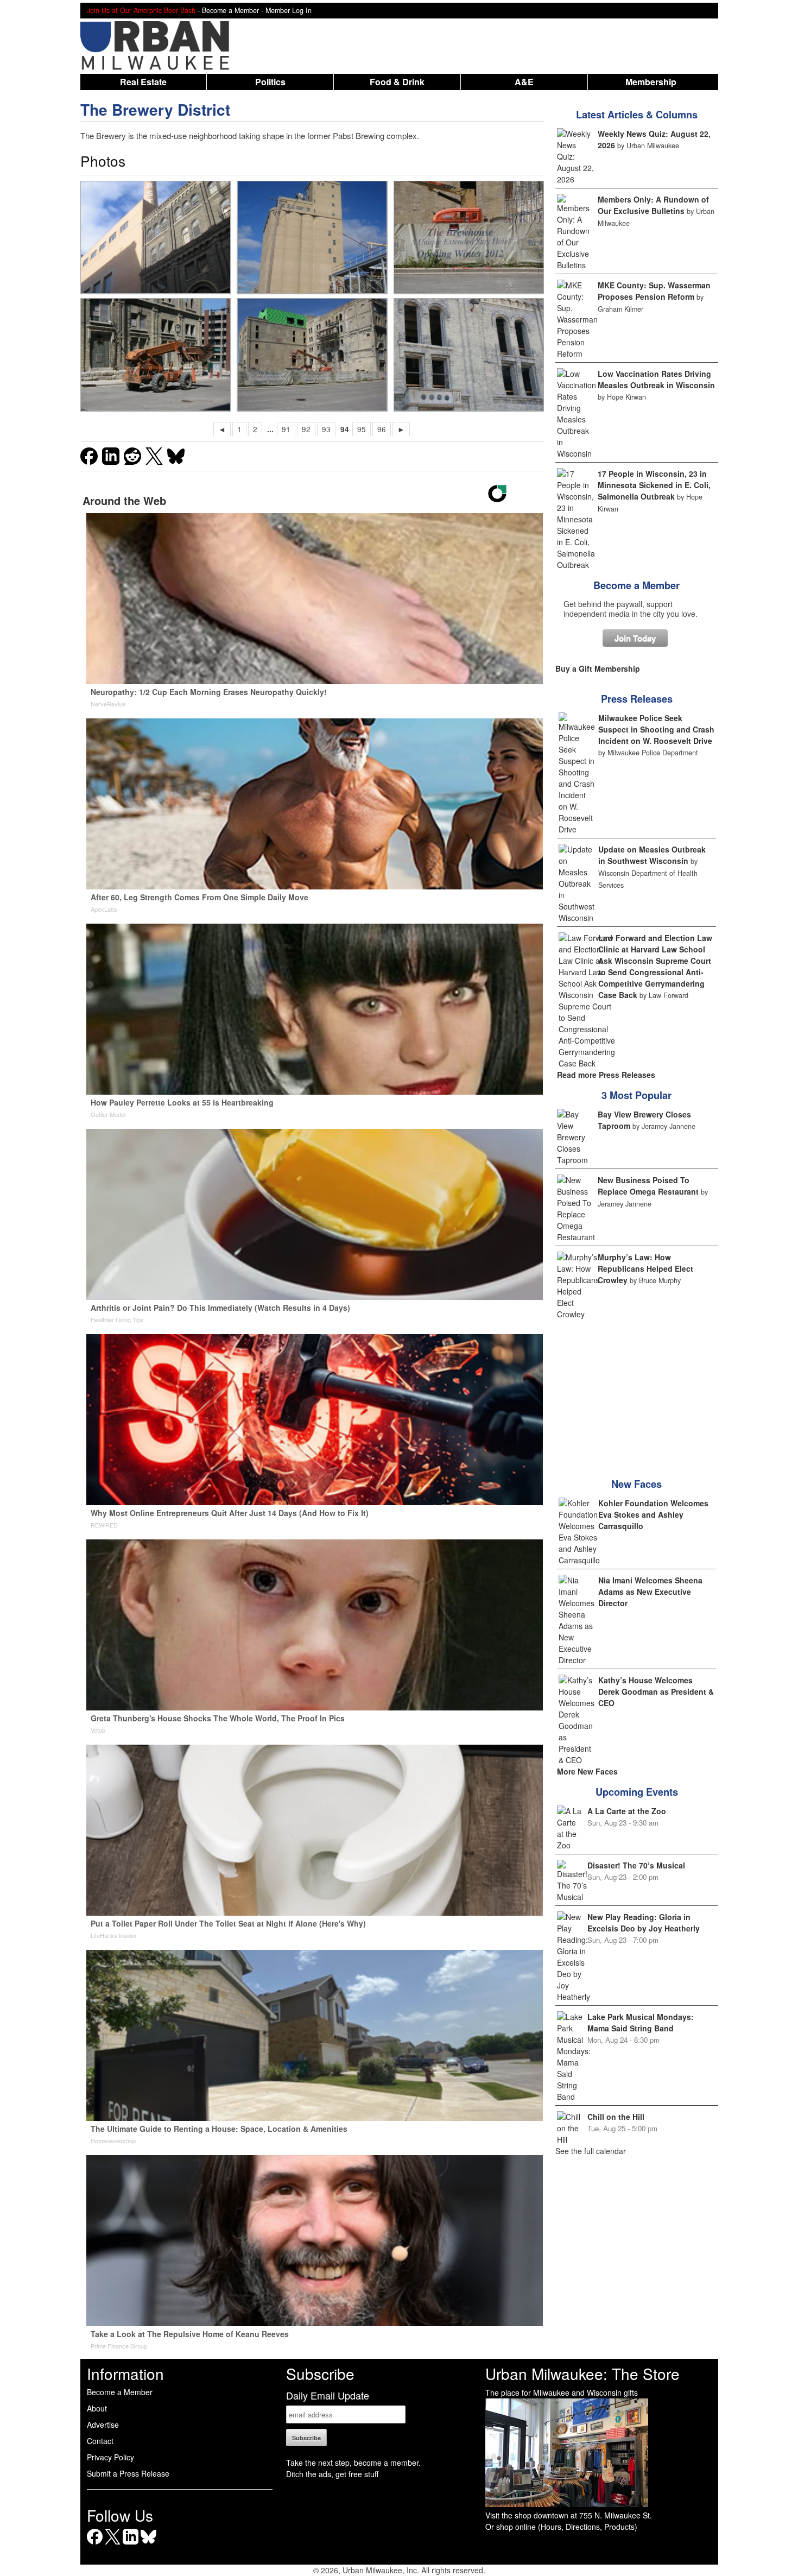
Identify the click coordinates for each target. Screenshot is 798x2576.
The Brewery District (155, 109)
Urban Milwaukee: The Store (582, 2373)
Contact (100, 2441)
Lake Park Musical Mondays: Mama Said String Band (641, 2022)
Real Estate (143, 82)
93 (326, 429)
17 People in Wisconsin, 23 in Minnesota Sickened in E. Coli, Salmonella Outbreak (654, 485)
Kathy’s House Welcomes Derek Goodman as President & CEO (656, 1691)
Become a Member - (234, 10)
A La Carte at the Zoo (627, 1811)
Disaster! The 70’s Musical (636, 1865)
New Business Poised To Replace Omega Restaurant (648, 1186)
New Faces (636, 1484)
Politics (270, 82)
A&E (524, 82)
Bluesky (148, 2544)
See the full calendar (591, 2151)
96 (382, 429)
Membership (651, 82)
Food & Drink (397, 82)
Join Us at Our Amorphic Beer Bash (141, 10)
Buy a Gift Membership (598, 668)
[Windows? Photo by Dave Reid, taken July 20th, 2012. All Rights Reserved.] (468, 355)
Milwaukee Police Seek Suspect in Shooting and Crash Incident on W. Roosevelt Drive (656, 729)
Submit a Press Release (128, 2473)
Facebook (95, 2544)
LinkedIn (131, 2544)
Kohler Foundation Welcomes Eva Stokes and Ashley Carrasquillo (653, 1514)
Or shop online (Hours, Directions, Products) (561, 2527)
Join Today (635, 638)
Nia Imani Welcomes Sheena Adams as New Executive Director (650, 1592)
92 (306, 429)
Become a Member (636, 585)
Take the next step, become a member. (353, 2463)
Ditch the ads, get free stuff (332, 2474)
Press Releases (637, 699)
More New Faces (587, 1771)
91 (286, 429)
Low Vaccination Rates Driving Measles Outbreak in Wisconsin (656, 379)
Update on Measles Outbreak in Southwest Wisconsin (652, 855)
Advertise (103, 2425)
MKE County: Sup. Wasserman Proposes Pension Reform (654, 291)
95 (362, 429)
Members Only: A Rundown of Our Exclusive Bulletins (653, 205)
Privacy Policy (110, 2457)
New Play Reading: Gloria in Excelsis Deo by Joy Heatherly (644, 1922)
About (97, 2408)
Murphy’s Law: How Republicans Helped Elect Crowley (645, 1268)
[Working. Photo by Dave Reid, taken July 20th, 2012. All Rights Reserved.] (155, 355)
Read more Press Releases (606, 1075)
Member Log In (289, 10)
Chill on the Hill (616, 2117)
